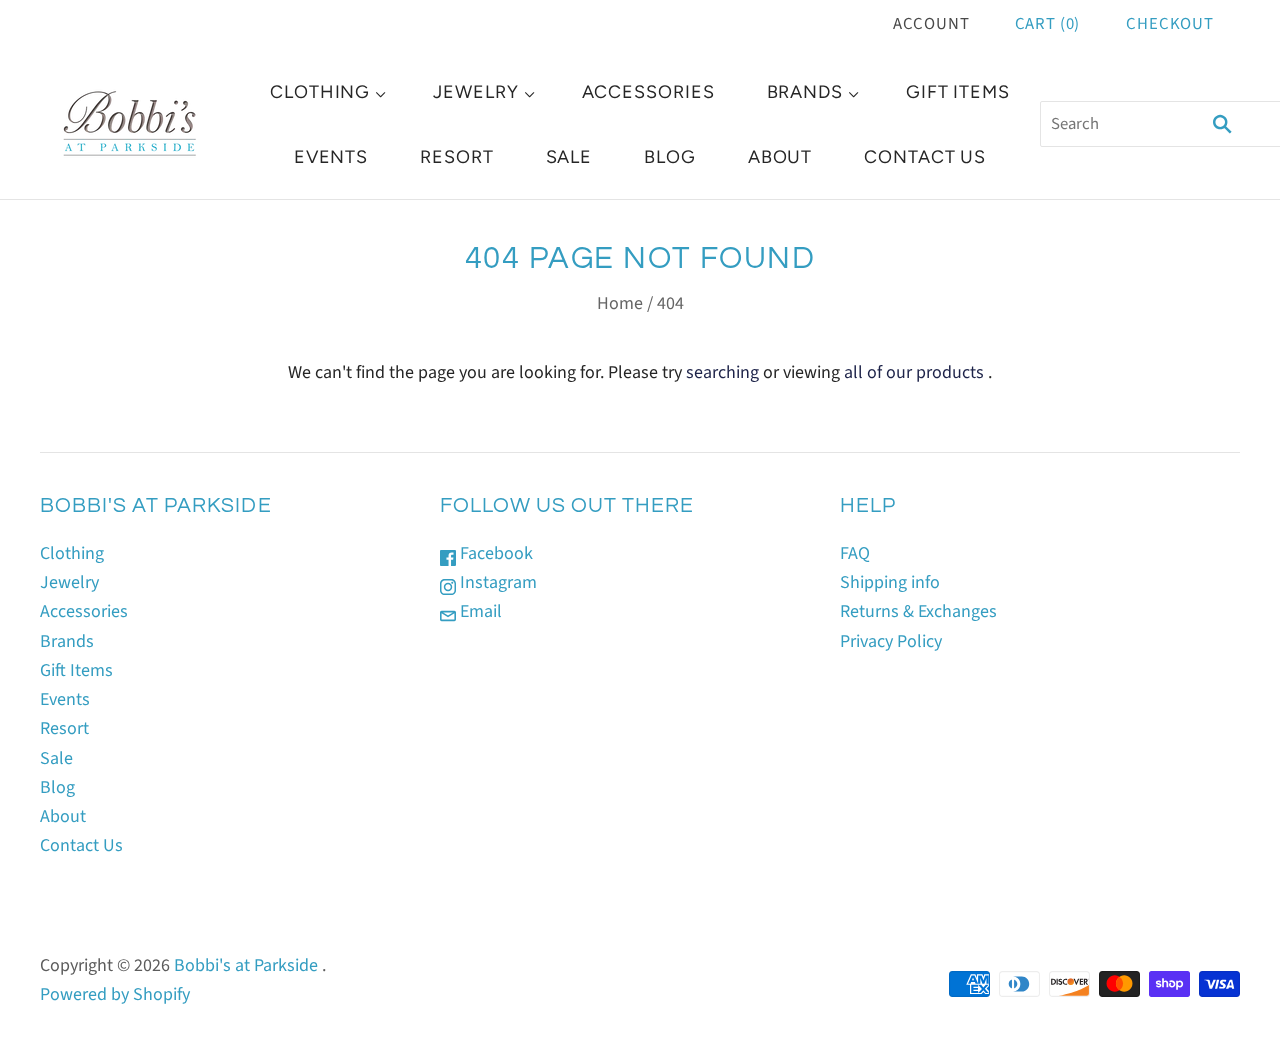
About (780, 157)
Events (331, 157)
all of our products (914, 372)
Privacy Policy (891, 641)
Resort (456, 157)
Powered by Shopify (115, 994)
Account (931, 24)
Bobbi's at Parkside (246, 965)
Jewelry (475, 92)
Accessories (648, 92)
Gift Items (958, 92)
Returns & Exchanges (918, 611)
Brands (805, 92)
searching (722, 372)
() (1048, 24)
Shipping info (890, 582)
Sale (569, 157)
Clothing (320, 92)
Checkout (1170, 24)
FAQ (855, 553)
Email (479, 611)
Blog (670, 157)
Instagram (496, 582)
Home (620, 303)
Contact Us (925, 157)
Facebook (494, 553)
